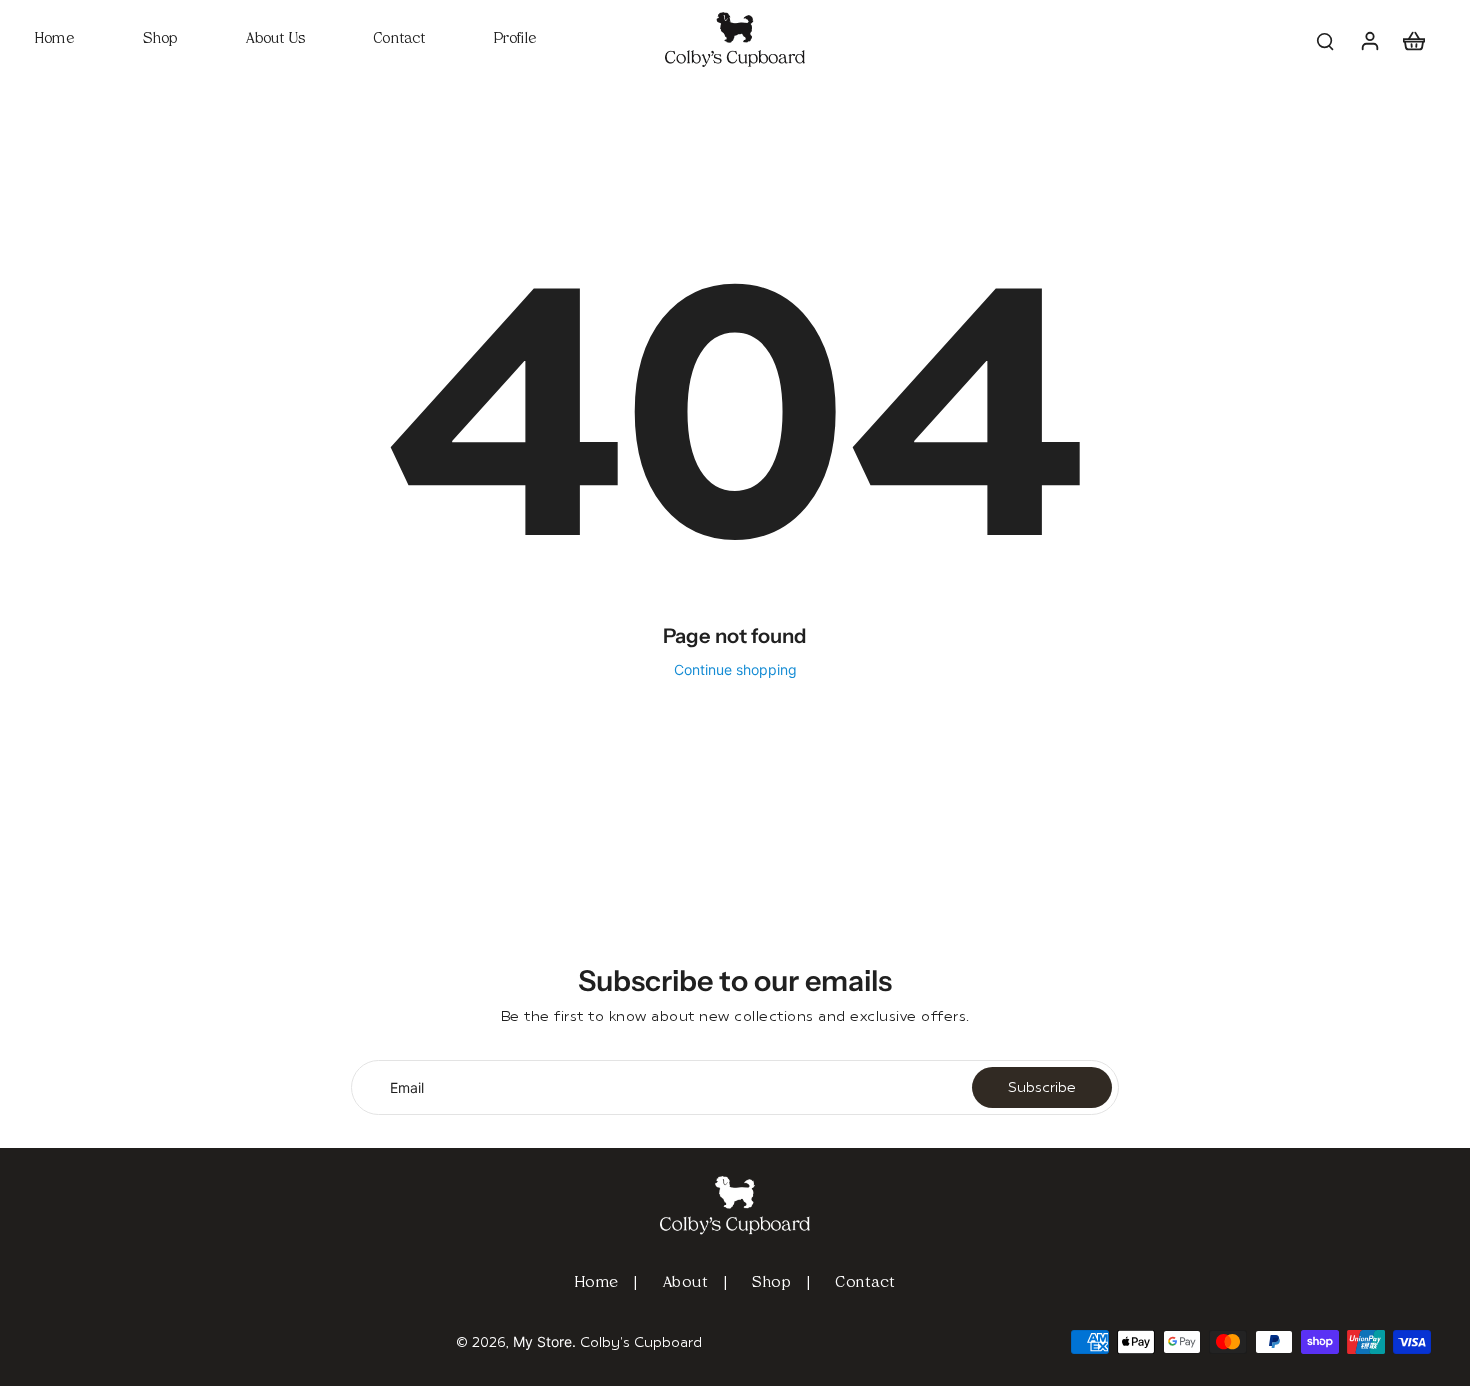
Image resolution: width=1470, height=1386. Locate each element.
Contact (865, 1283)
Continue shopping (735, 669)
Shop (771, 1283)
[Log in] (1369, 39)
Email (407, 1087)
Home (597, 1283)
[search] (1325, 40)
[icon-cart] (1413, 40)
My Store (542, 1341)
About (686, 1283)
